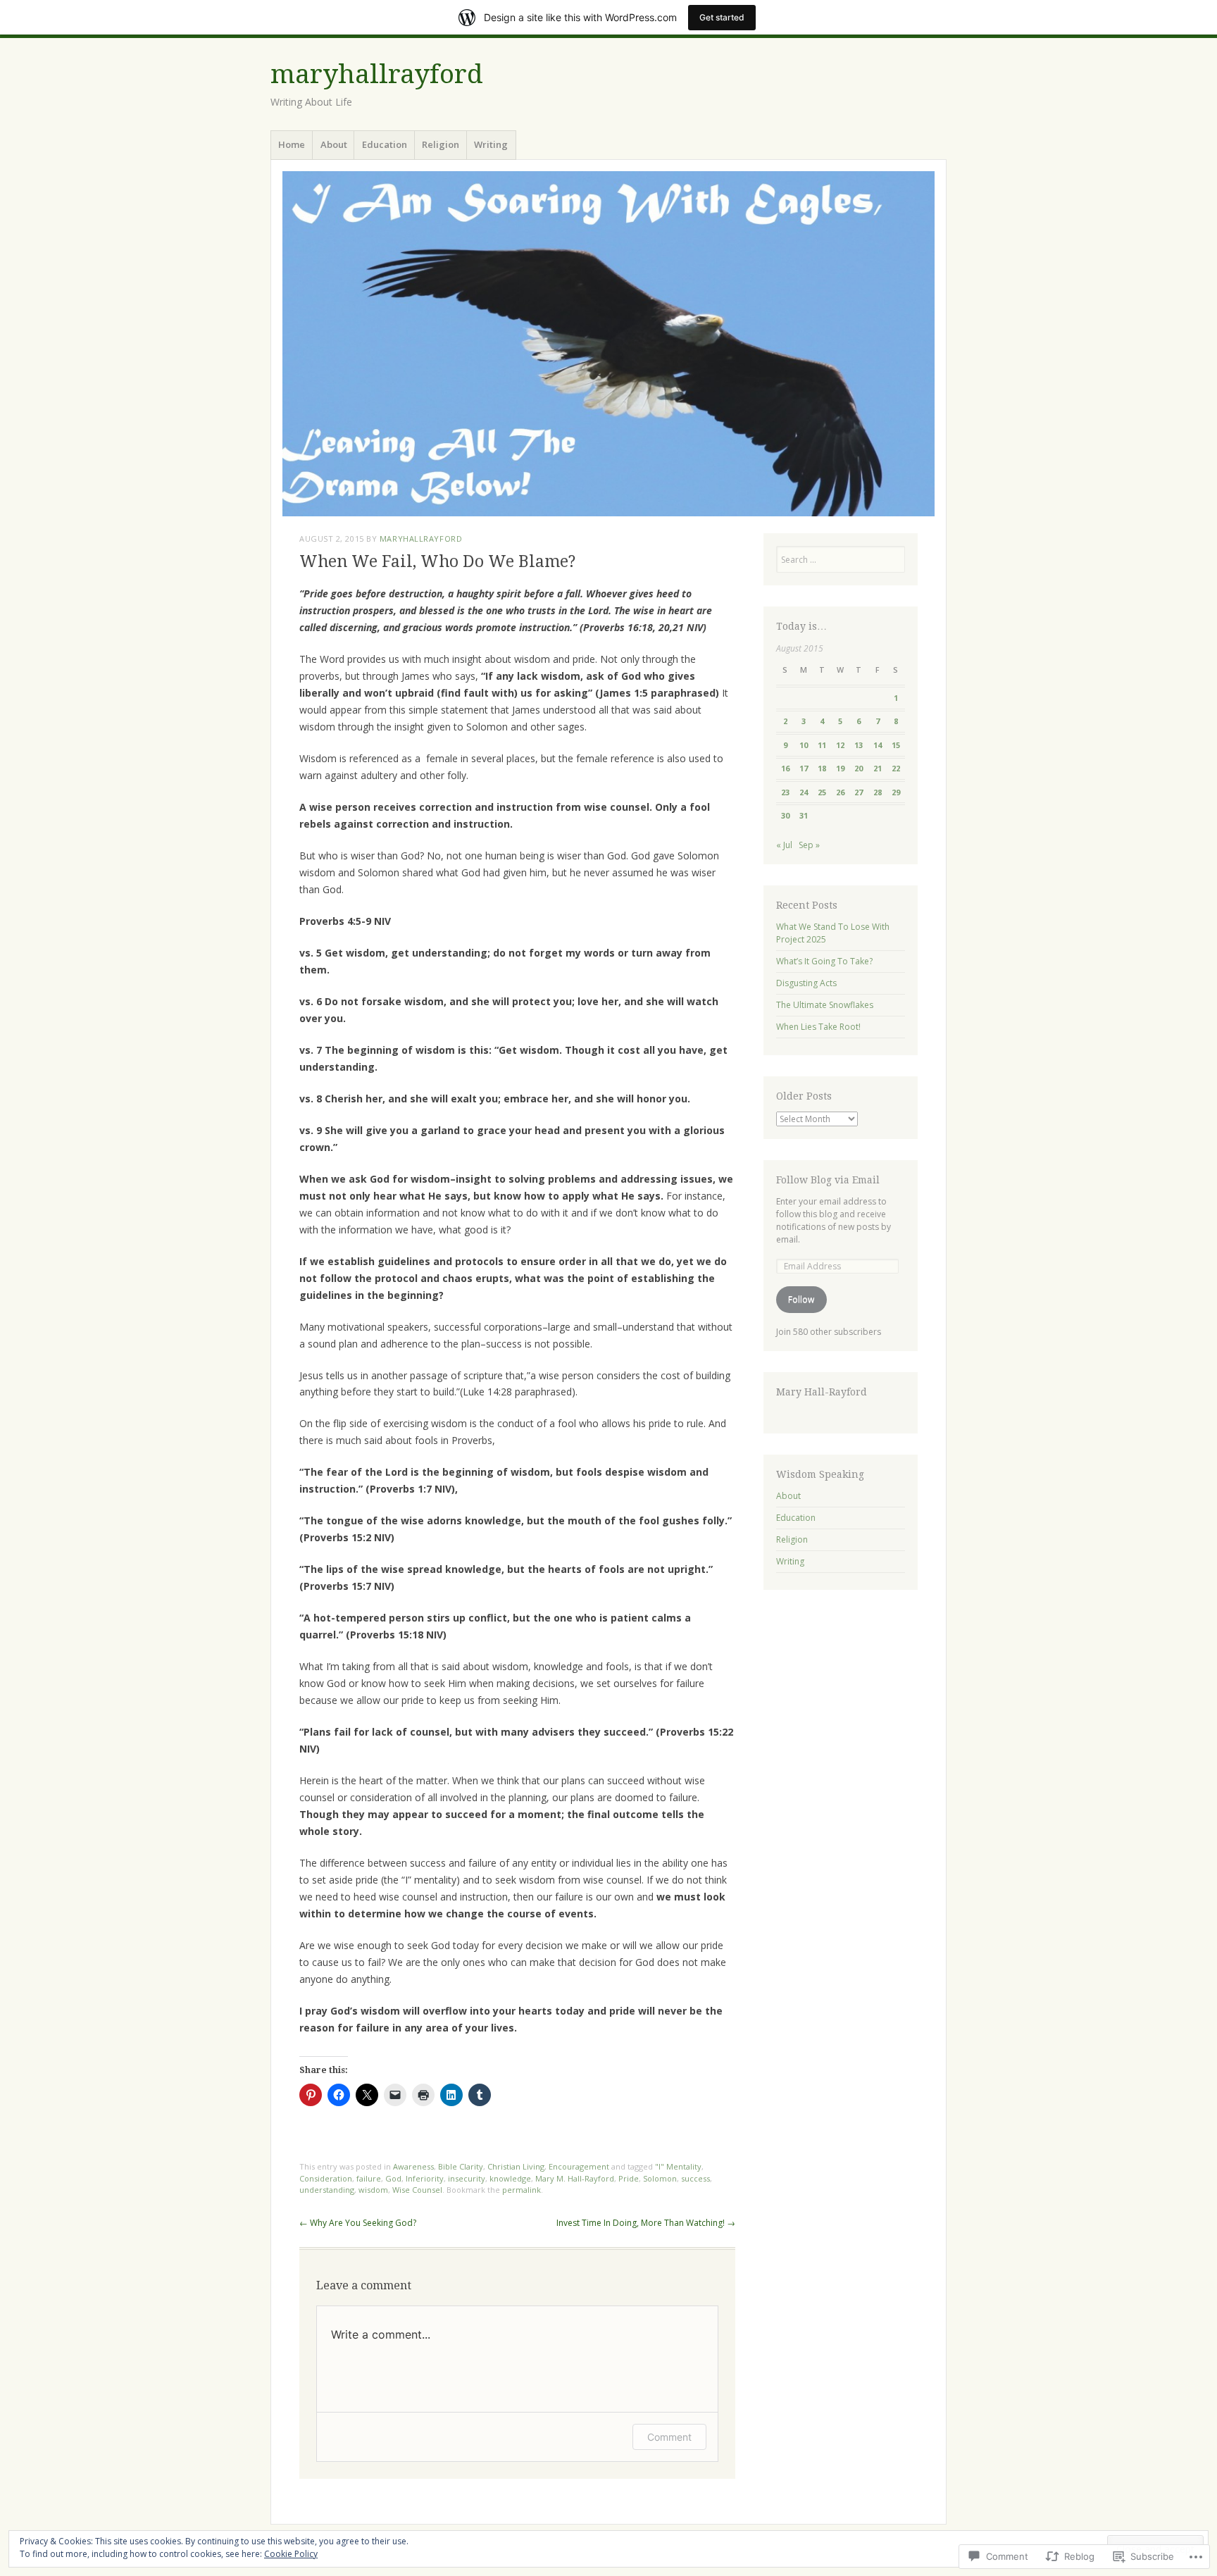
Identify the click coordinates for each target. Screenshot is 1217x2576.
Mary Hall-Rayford (822, 1392)
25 (822, 792)
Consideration (326, 2178)
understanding (327, 2190)
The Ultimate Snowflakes (825, 1005)
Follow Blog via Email (828, 1180)
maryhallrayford (377, 74)
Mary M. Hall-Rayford (575, 2178)
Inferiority (425, 2178)
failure (369, 2178)
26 (840, 792)
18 (822, 768)
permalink (522, 2190)
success (695, 2178)
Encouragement (579, 2166)
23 (785, 792)
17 (804, 768)
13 (859, 745)
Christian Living (516, 2166)
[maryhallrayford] (608, 344)
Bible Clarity (461, 2166)
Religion (441, 144)
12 (840, 745)
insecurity (467, 2178)
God (393, 2178)
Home (292, 144)
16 (785, 768)
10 (804, 745)
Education (385, 144)
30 (785, 815)
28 (878, 792)
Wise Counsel (417, 2190)
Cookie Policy (291, 2554)
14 (878, 745)
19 (840, 768)
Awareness (413, 2166)
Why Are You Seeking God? (358, 2223)
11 (822, 745)
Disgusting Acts (806, 983)
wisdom (373, 2190)
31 (804, 815)
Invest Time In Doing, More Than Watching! (646, 2223)
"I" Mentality (678, 2166)
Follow (801, 1299)
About (334, 144)
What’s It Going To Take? (824, 961)
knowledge (510, 2178)
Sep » (809, 845)
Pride (629, 2178)
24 (804, 792)
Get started (722, 17)
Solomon (660, 2178)
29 (896, 792)
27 (859, 792)
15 (896, 745)
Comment (669, 2437)
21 (878, 768)
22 (896, 768)
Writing (491, 144)
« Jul (784, 845)
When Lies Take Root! (818, 1027)
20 (859, 768)
